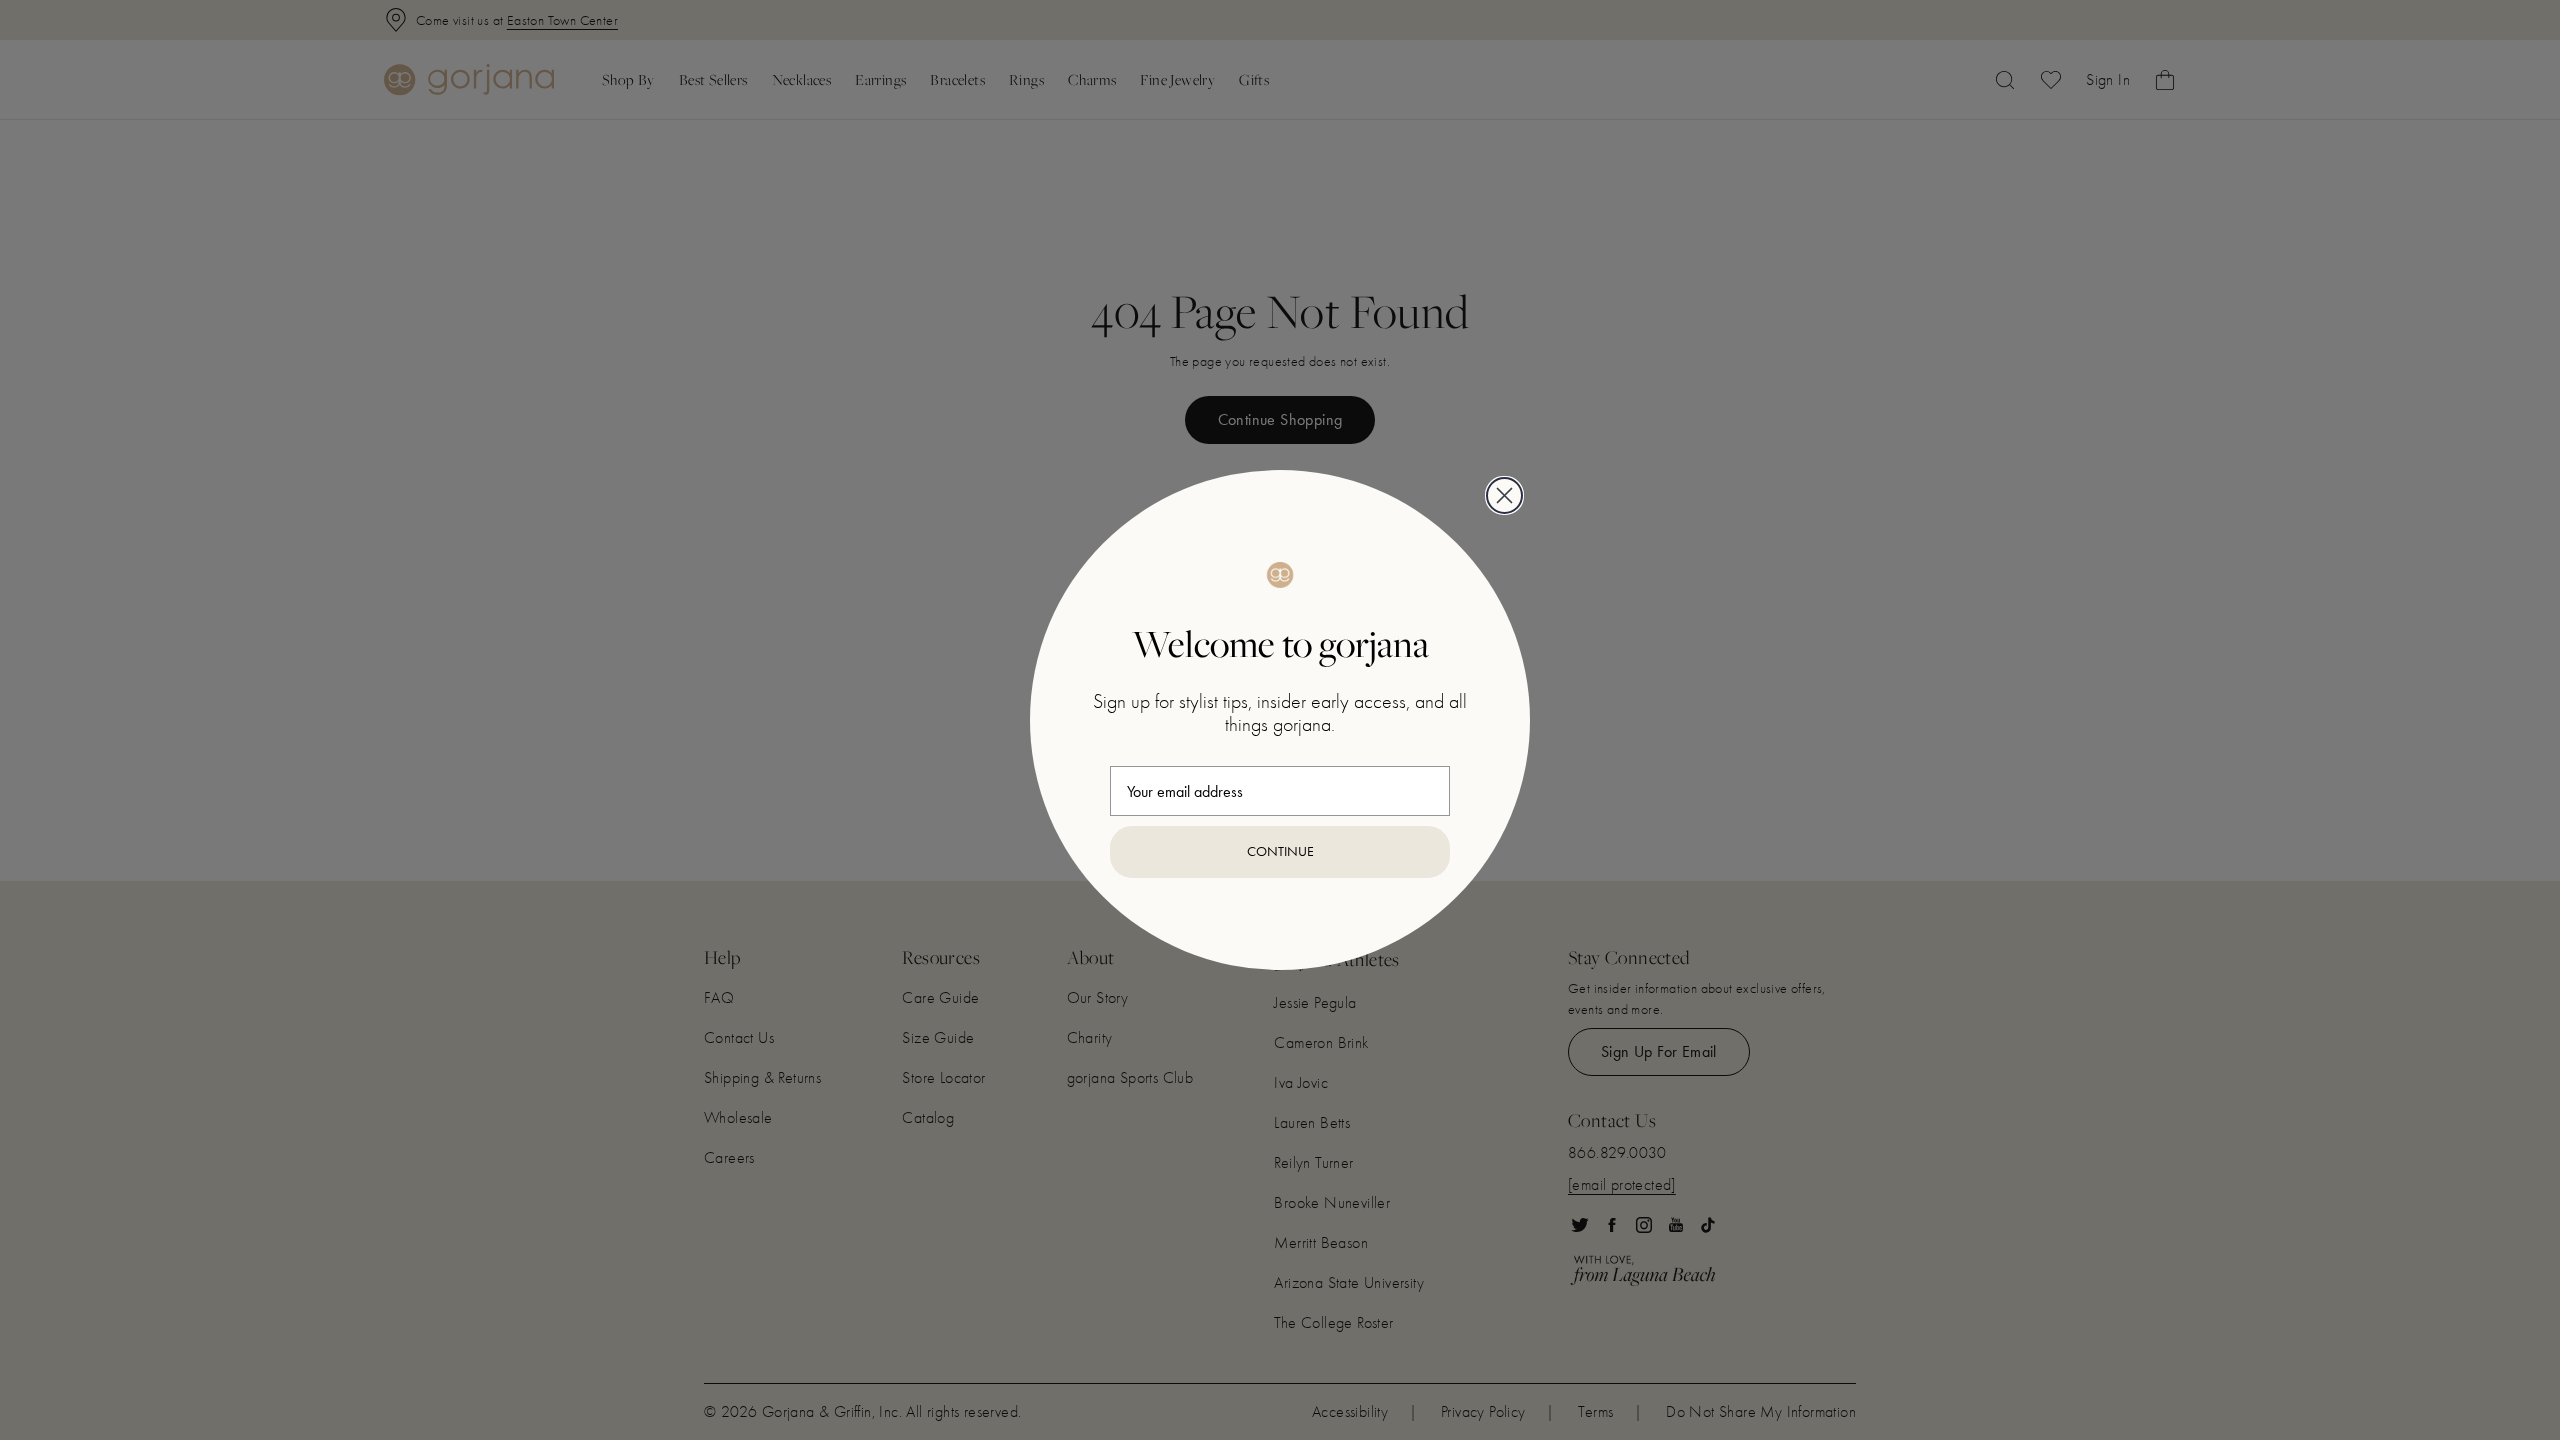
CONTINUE (1280, 851)
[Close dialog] (1504, 495)
